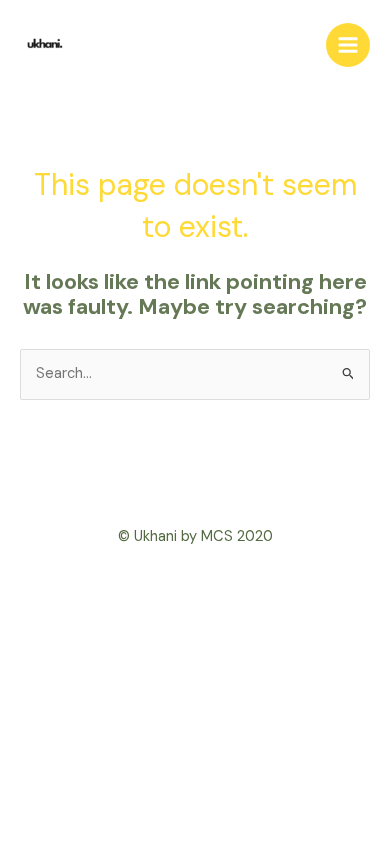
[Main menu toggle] (348, 45)
